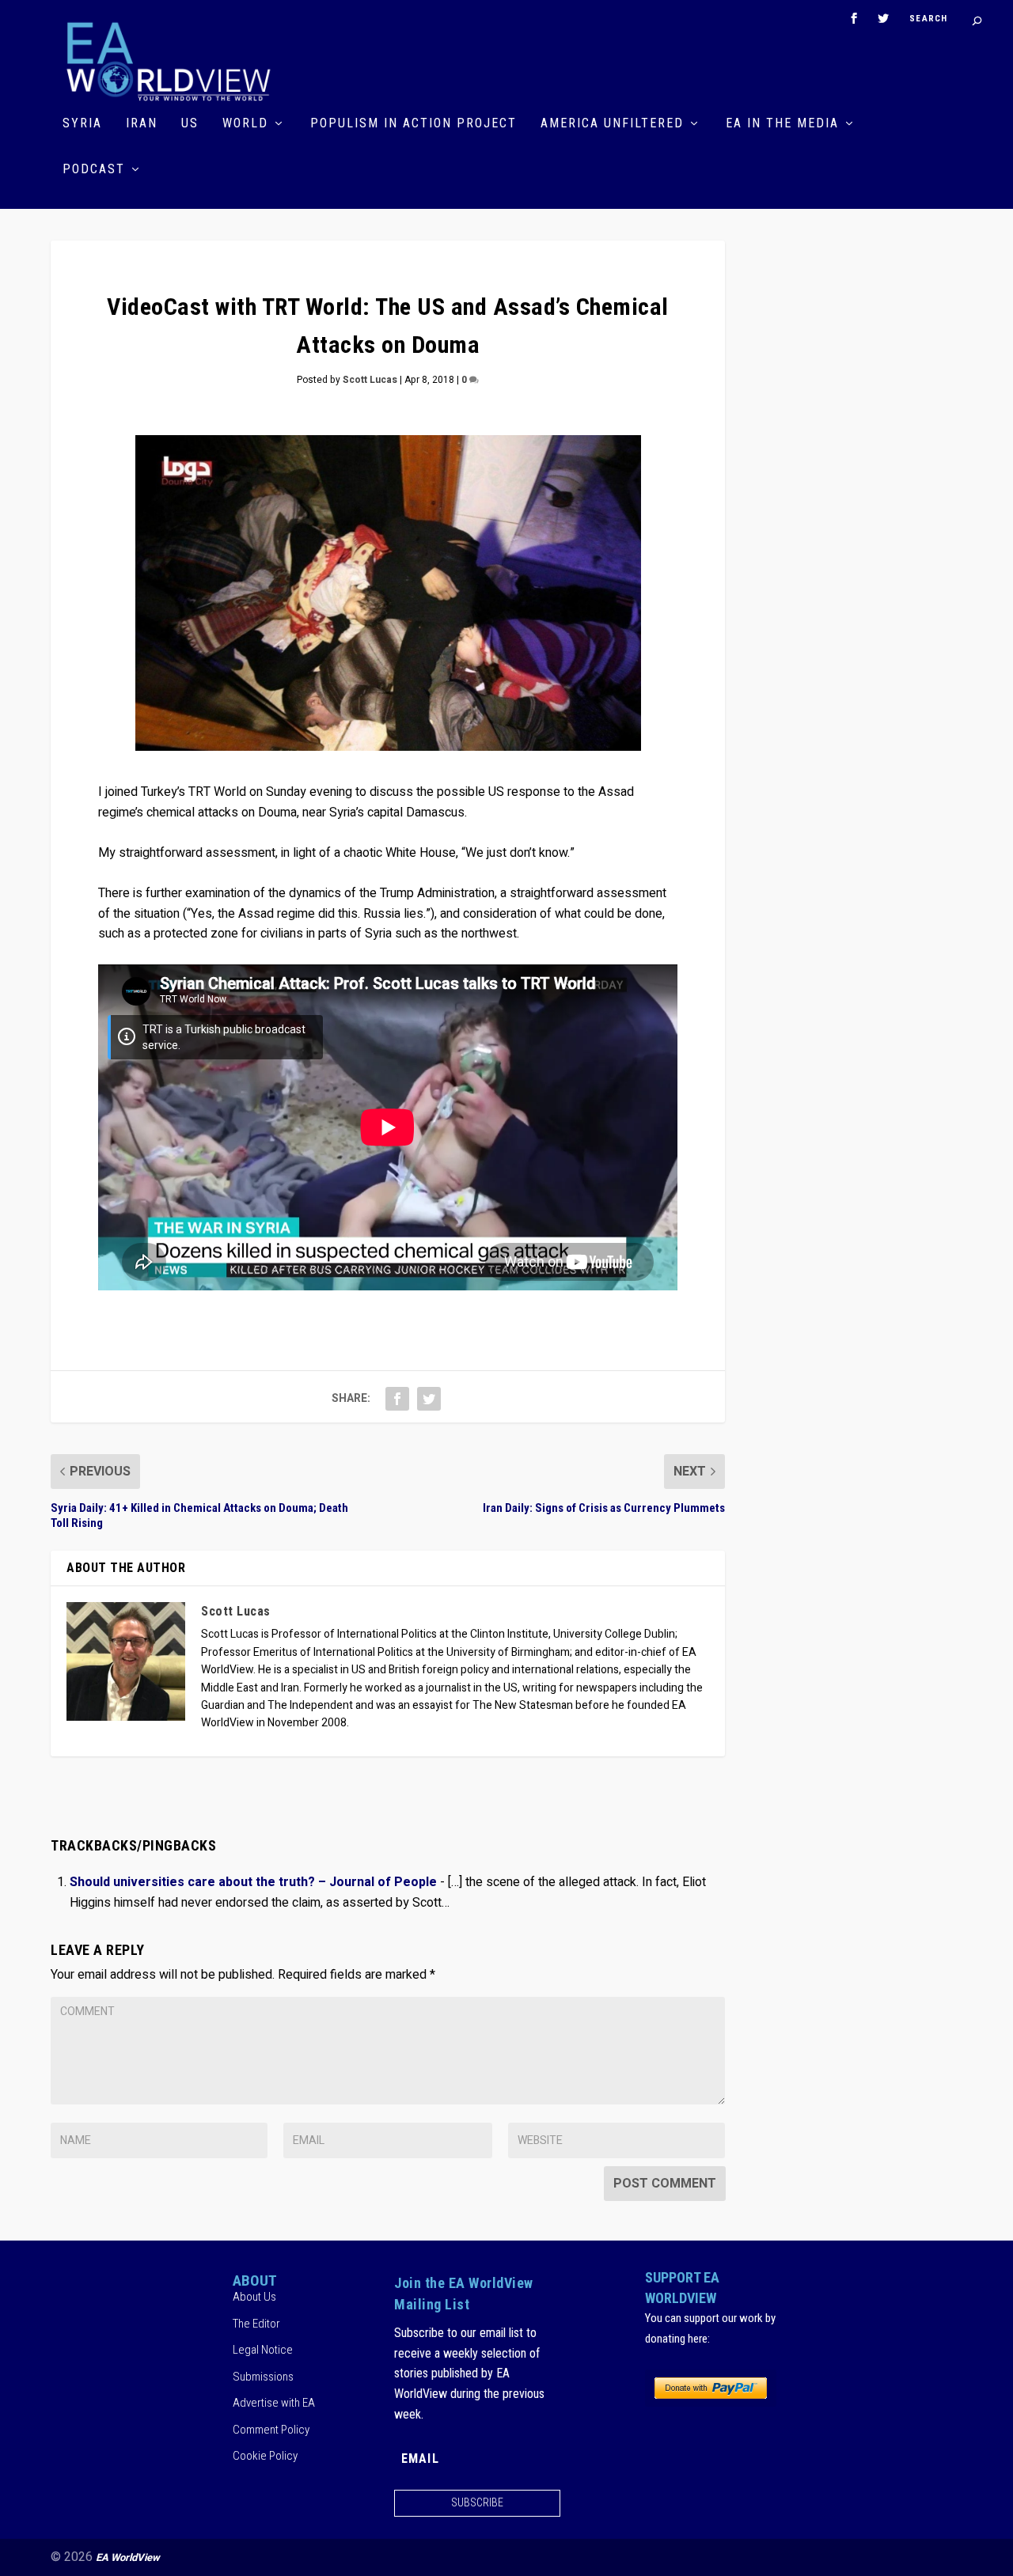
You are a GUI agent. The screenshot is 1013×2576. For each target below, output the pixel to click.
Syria (82, 124)
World (245, 124)
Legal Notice (263, 2350)
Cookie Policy (265, 2456)
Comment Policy (271, 2430)
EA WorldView (128, 2557)
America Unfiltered (612, 124)
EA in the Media (782, 124)
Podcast (94, 170)
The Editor (256, 2324)
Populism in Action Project (414, 124)
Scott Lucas (370, 380)
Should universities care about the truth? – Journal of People (253, 1882)
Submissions (263, 2377)
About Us (254, 2297)
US (190, 124)
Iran (142, 124)
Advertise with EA (274, 2403)
